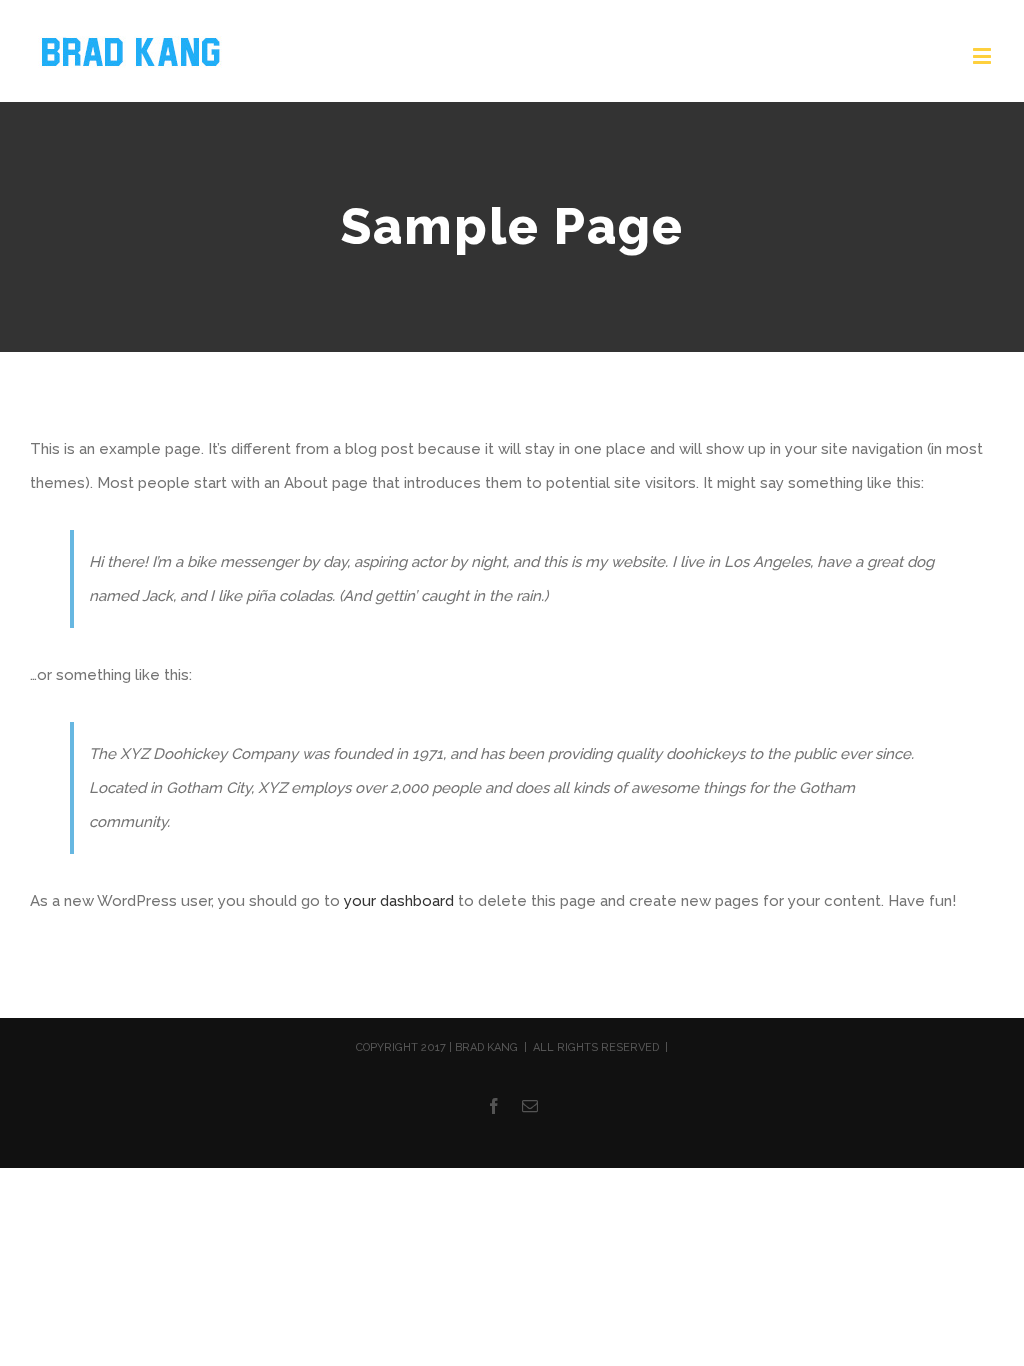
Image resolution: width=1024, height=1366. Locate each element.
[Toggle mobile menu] (983, 55)
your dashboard (399, 901)
